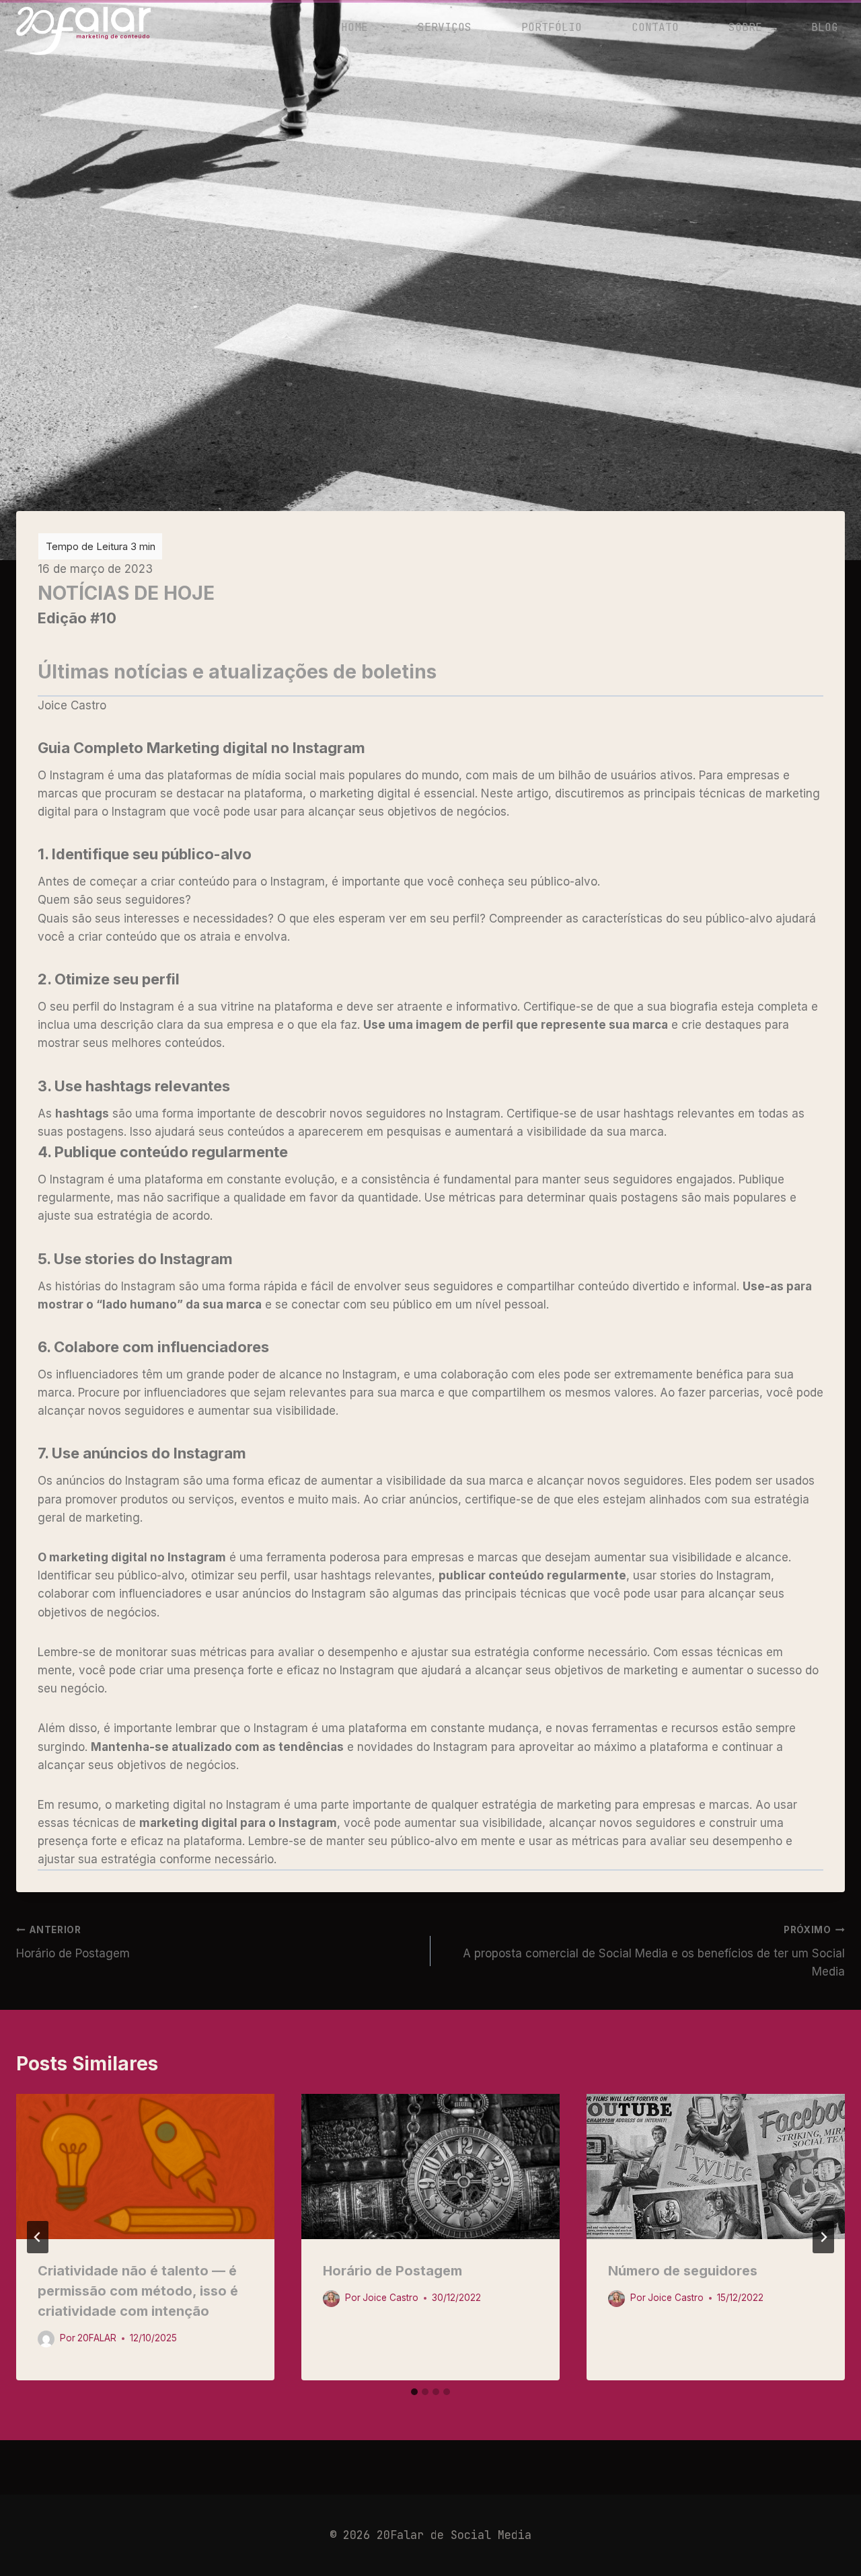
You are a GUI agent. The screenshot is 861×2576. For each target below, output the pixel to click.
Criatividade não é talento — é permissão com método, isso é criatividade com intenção (138, 2291)
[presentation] (145, 2167)
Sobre (745, 27)
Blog (825, 27)
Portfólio (552, 27)
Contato (655, 27)
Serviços (445, 27)
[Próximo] (823, 2237)
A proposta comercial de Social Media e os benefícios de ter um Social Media (654, 1951)
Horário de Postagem (73, 1942)
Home (354, 27)
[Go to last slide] (38, 2237)
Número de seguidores (683, 2271)
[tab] (414, 2392)
